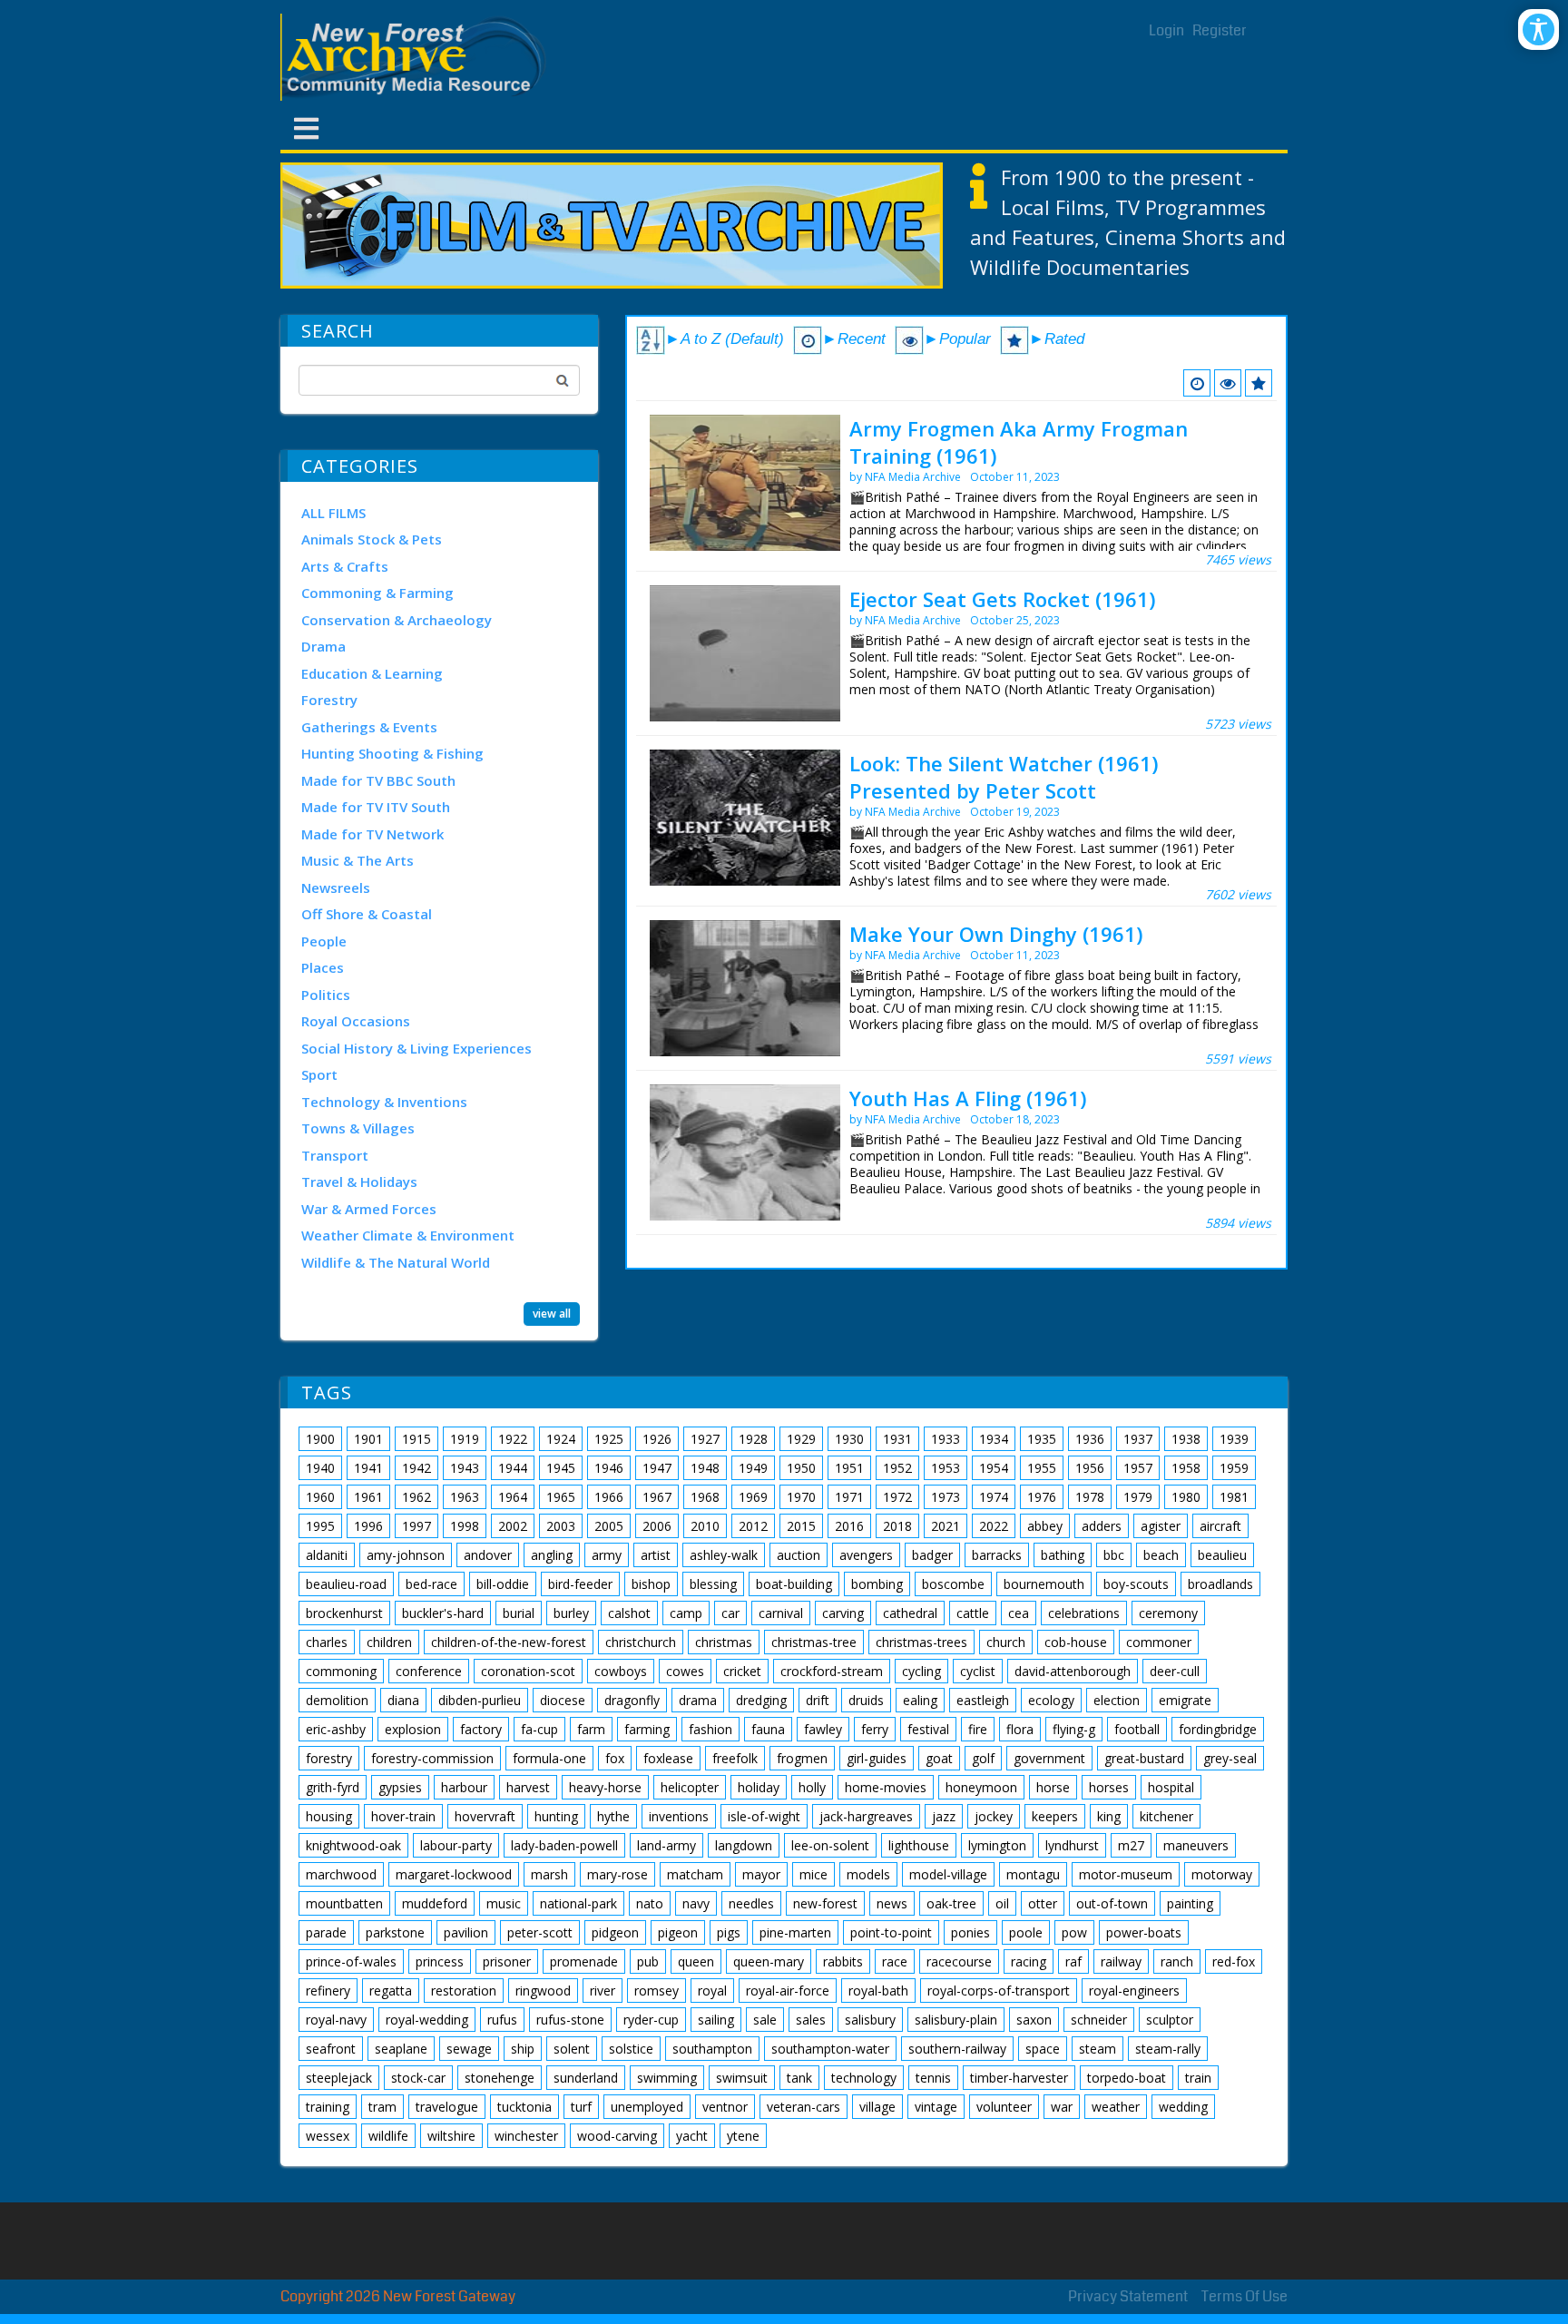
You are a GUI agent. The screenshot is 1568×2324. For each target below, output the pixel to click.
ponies (970, 1932)
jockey (994, 1816)
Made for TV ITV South (376, 807)
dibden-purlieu (480, 1700)
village (877, 2107)
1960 (320, 1497)
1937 (1138, 1439)
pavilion (466, 1932)
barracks (997, 1555)
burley (571, 1613)
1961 (368, 1497)
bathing (1063, 1555)
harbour (464, 1787)
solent (572, 2049)
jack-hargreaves (866, 1816)
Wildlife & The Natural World (396, 1262)
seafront (331, 2049)
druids (866, 1700)
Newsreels (336, 887)
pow (1074, 1932)
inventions (679, 1816)
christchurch (641, 1642)
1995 (320, 1526)
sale (765, 2020)
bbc (1114, 1555)
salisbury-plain (956, 2020)
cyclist (978, 1671)
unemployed (647, 2107)
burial (519, 1613)
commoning (341, 1671)
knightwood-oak (353, 1845)
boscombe (953, 1584)
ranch (1177, 1961)
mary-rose (617, 1874)
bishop (651, 1584)
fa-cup (539, 1729)
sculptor (1170, 2020)
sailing (716, 2020)
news (892, 1903)
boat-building (794, 1584)
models (868, 1874)
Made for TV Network (372, 834)
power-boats (1144, 1932)
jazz (944, 1816)
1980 (1186, 1497)
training (328, 2107)
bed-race (431, 1584)
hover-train (403, 1816)
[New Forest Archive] (416, 57)
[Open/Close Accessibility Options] (1539, 29)
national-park (578, 1903)
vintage (936, 2107)
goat (939, 1758)
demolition (337, 1700)
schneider (1099, 2020)
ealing (920, 1700)
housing (329, 1816)
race (895, 1961)
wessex (328, 2136)
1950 (801, 1468)
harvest (528, 1787)
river (603, 1991)
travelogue (447, 2107)
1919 (465, 1439)
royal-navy (336, 2020)
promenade (584, 1961)
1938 (1186, 1439)
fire (978, 1729)
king (1109, 1816)
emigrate (1185, 1700)
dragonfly (632, 1700)
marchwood (341, 1874)
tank (799, 2078)
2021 (946, 1526)
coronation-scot (528, 1671)
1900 (320, 1439)
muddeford (435, 1903)
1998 (465, 1526)
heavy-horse (605, 1787)
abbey (1045, 1526)
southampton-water (830, 2049)
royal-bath (878, 1991)
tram (382, 2107)
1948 (705, 1468)
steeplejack (339, 2078)
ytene (743, 2136)
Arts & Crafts (345, 566)
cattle (973, 1613)
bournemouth (1044, 1584)
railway (1121, 1961)
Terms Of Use (1245, 2296)
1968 (705, 1497)
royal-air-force (788, 1991)
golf (983, 1758)
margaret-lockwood (454, 1874)
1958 (1186, 1468)
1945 (561, 1468)
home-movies (886, 1787)
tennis (933, 2078)
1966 (609, 1497)
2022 (994, 1526)
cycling (921, 1671)
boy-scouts (1136, 1584)
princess (440, 1961)
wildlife (388, 2136)
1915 (416, 1439)
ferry (875, 1729)
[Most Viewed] (1228, 383)
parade (326, 1932)
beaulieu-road (346, 1584)
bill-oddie (503, 1584)
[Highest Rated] (1259, 383)
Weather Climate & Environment (408, 1235)
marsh (549, 1874)
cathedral (910, 1613)
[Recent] (1197, 383)
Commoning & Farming (377, 593)
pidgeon (615, 1932)
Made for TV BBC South (378, 780)
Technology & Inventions (384, 1102)
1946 (609, 1468)
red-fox (1234, 1961)
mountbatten (344, 1903)
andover (488, 1555)
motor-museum (1126, 1874)
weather (1116, 2107)
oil (1002, 1903)
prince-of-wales (351, 1961)
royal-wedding (427, 2020)
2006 (657, 1526)
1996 (368, 1526)
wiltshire (451, 2136)
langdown (744, 1845)
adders (1102, 1526)
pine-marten (795, 1932)
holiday (759, 1787)
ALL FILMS (333, 513)
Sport (319, 1074)
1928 (753, 1439)
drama (698, 1700)
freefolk (735, 1758)
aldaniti (327, 1555)
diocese (563, 1700)
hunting (556, 1816)
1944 (513, 1468)
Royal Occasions (356, 1021)
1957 (1138, 1468)
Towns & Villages (358, 1128)
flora (1020, 1729)
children (389, 1642)
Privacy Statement (1128, 2296)
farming (647, 1729)
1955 (1042, 1468)
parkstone (395, 1932)
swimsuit (742, 2078)
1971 (849, 1497)
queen (696, 1961)
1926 (657, 1439)
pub (648, 1961)
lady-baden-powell (564, 1845)
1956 (1090, 1468)
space (1043, 2049)
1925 (609, 1439)
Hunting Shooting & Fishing (392, 753)
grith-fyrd (333, 1787)
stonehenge (500, 2078)
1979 (1138, 1497)
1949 (753, 1468)
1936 (1090, 1439)
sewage (469, 2049)
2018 (897, 1526)
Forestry (329, 700)
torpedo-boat (1127, 2078)
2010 (705, 1526)
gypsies (400, 1787)
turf (581, 2107)
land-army (666, 1845)
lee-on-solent (830, 1845)
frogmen (802, 1758)
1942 (416, 1468)
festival (928, 1729)
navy (696, 1903)
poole (1026, 1932)
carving (843, 1613)
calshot (629, 1613)
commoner (1159, 1642)
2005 (609, 1526)
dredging (761, 1700)
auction (799, 1555)
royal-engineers (1134, 1991)
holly (812, 1787)
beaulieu (1222, 1555)
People (324, 941)
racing (1029, 1961)
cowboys (621, 1671)
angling (552, 1555)
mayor (761, 1874)
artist (656, 1555)
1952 (897, 1468)
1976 (1042, 1497)
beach (1161, 1555)
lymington (997, 1845)
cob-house (1076, 1642)
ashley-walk (724, 1555)
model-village (948, 1874)
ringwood (543, 1991)
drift (818, 1700)
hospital (1171, 1787)
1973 (946, 1497)
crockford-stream (832, 1671)
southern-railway (957, 2049)
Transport (335, 1155)
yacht (692, 2136)
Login (1166, 30)
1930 (849, 1439)
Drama (323, 646)
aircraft (1220, 1526)
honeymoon (981, 1787)
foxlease (668, 1758)
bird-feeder (580, 1584)
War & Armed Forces (369, 1209)
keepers (1055, 1816)
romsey (657, 1991)
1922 (513, 1439)
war (1062, 2107)
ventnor (725, 2107)
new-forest (825, 1903)
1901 (368, 1439)
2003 (561, 1526)
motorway (1222, 1874)
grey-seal (1230, 1758)
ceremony (1168, 1613)
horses (1109, 1787)
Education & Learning (372, 673)
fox (615, 1758)
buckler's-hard (443, 1613)
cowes (685, 1671)
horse (1053, 1787)
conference (429, 1671)
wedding (1183, 2107)
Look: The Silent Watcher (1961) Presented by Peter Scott (1004, 777)
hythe (613, 1816)
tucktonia (524, 2107)
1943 (465, 1468)
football (1137, 1729)
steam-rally (1168, 2049)
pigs (729, 1932)
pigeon (678, 1932)
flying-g (1074, 1729)
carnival (781, 1613)
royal (712, 1991)
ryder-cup (651, 2020)
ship (523, 2049)
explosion (413, 1729)
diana (403, 1700)
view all (552, 1314)
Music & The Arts (358, 860)
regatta (391, 1991)
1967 (657, 1497)
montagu (1033, 1874)
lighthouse (919, 1845)
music (504, 1903)
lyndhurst (1072, 1845)
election (1117, 1700)
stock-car (418, 2078)
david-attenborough (1073, 1671)
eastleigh (983, 1700)
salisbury (870, 2020)
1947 (657, 1468)
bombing (877, 1584)
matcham (695, 1874)
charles (327, 1642)
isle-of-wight (764, 1816)
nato (650, 1903)
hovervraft (485, 1816)
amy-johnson (406, 1555)
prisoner (507, 1961)
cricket (742, 1671)
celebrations (1084, 1613)
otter (1043, 1903)
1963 (465, 1497)
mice (813, 1874)
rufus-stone (570, 2020)
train (1198, 2078)
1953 (946, 1468)
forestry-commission (432, 1758)
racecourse (959, 1961)
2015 (801, 1526)
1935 (1042, 1439)
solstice (631, 2049)
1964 (513, 1497)
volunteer (1004, 2107)
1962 (416, 1497)
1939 (1234, 1439)
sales (811, 2020)
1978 (1090, 1497)
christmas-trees (921, 1642)
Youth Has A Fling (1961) (968, 1098)
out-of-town (1112, 1903)
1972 (897, 1497)
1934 (994, 1439)
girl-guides (877, 1758)
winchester (526, 2136)
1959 (1234, 1468)
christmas (724, 1642)
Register (1220, 30)
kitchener (1166, 1816)
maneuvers (1196, 1845)
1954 (994, 1468)
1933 (946, 1439)
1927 (705, 1439)
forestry (329, 1758)
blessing (713, 1584)
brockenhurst (344, 1613)
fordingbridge (1218, 1729)
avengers (866, 1555)
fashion (710, 1729)
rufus (502, 2020)
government (1049, 1758)
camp (686, 1613)
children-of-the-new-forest (509, 1642)
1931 (897, 1439)
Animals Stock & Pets (372, 539)
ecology (1051, 1700)
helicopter (690, 1787)
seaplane (401, 2049)
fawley (823, 1729)
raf (1073, 1961)
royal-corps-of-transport (999, 1991)
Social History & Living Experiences (416, 1048)
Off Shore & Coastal (367, 914)
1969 (753, 1497)
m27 (1131, 1845)
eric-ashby (336, 1729)
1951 (849, 1468)
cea (1019, 1613)
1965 (561, 1497)
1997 (416, 1526)
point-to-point (891, 1932)
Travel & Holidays (359, 1182)
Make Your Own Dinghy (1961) (996, 934)
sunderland (586, 2078)
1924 (561, 1439)
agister (1161, 1526)
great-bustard (1144, 1758)
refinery (328, 1991)
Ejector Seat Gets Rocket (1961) (1002, 599)
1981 (1234, 1497)
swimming (667, 2078)
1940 (320, 1468)
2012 (753, 1526)
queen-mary (769, 1961)
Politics (326, 995)
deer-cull (1175, 1671)
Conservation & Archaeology (397, 620)
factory (481, 1729)
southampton (712, 2049)
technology (864, 2078)
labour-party (456, 1845)
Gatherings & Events (369, 727)
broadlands (1220, 1584)
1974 (994, 1497)
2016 (849, 1526)
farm (591, 1729)
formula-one (549, 1758)
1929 (801, 1439)
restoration (464, 1991)
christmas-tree (814, 1642)
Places (323, 967)
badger (932, 1555)
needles (751, 1903)
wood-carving (617, 2136)
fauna (768, 1729)
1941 (368, 1468)
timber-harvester (1019, 2078)
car (730, 1613)
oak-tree (951, 1903)
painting (1190, 1903)
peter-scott (540, 1932)
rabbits (843, 1961)
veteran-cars (804, 2107)
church (1006, 1642)
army (607, 1555)
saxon (1034, 2020)
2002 (513, 1526)
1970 (801, 1497)
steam (1098, 2049)
